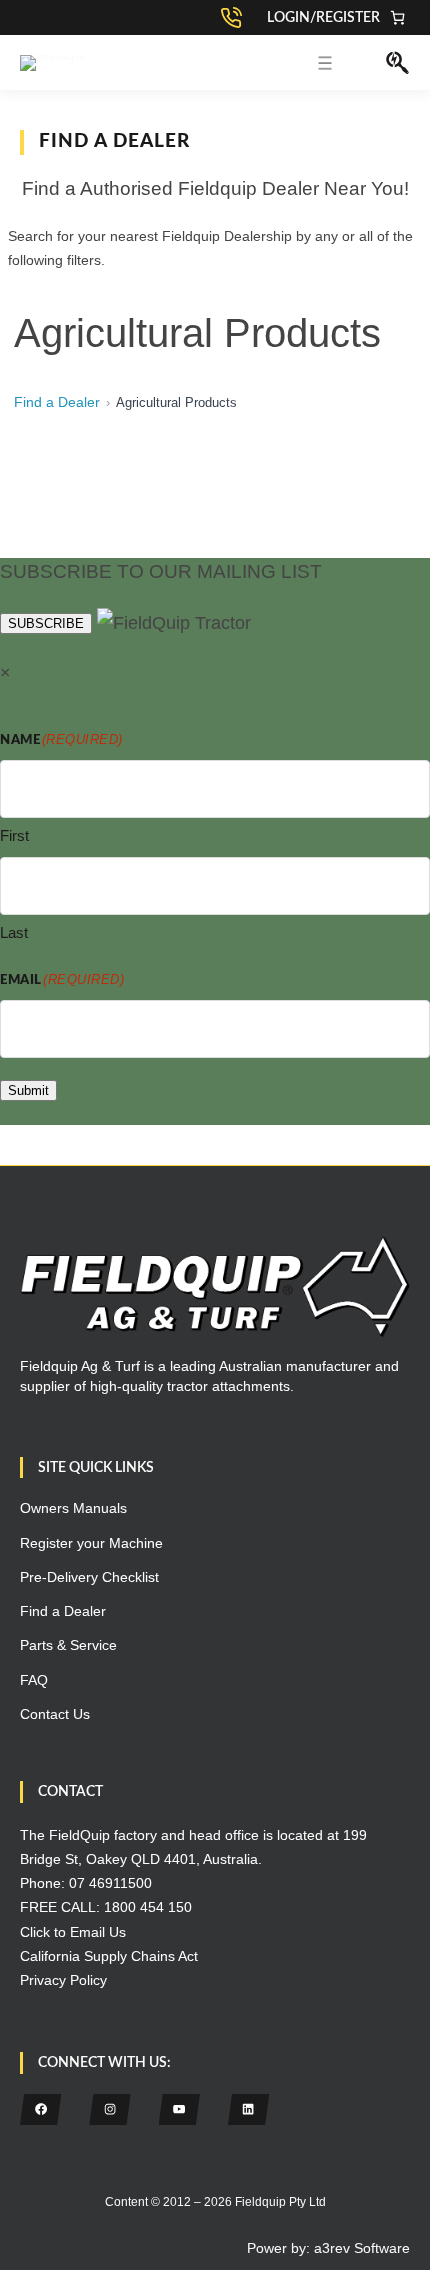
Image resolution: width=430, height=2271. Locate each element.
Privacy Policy (63, 1980)
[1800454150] (236, 18)
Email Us (98, 1932)
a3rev (332, 2248)
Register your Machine (91, 1543)
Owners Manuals (73, 1508)
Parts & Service (68, 1645)
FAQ (34, 1680)
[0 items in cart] (397, 17)
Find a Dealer (57, 402)
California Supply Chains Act (109, 1956)
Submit (28, 1090)
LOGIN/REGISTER (323, 18)
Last (14, 932)
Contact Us (55, 1714)
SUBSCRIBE (46, 623)
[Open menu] (325, 63)
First (14, 835)
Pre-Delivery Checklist (89, 1577)
